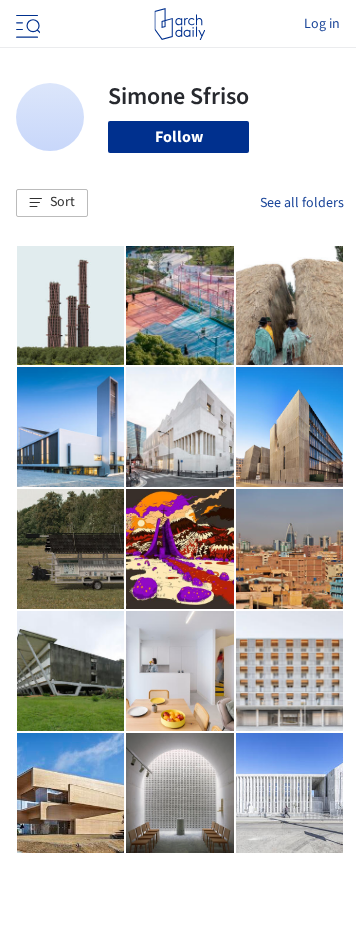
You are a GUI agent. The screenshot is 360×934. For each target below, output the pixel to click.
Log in (322, 24)
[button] (52, 203)
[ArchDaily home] (179, 24)
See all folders (302, 203)
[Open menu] (26, 24)
